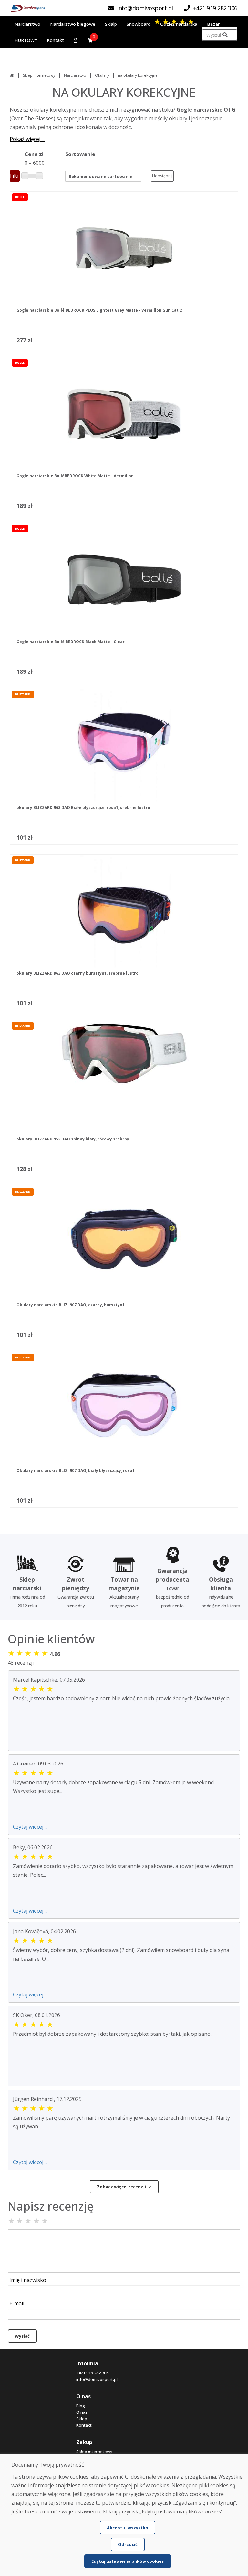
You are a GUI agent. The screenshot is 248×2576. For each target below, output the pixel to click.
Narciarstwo (75, 75)
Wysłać (22, 2336)
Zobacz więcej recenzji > (124, 2187)
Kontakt (84, 2425)
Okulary (102, 75)
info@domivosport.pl (97, 2379)
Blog (81, 2406)
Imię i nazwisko (28, 2280)
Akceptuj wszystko (128, 2528)
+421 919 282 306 (92, 2373)
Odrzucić (128, 2544)
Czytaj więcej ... (30, 1827)
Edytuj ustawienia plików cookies (128, 2561)
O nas (82, 2412)
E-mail (17, 2303)
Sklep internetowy (39, 75)
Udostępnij (162, 176)
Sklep (82, 2419)
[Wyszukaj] (225, 35)
